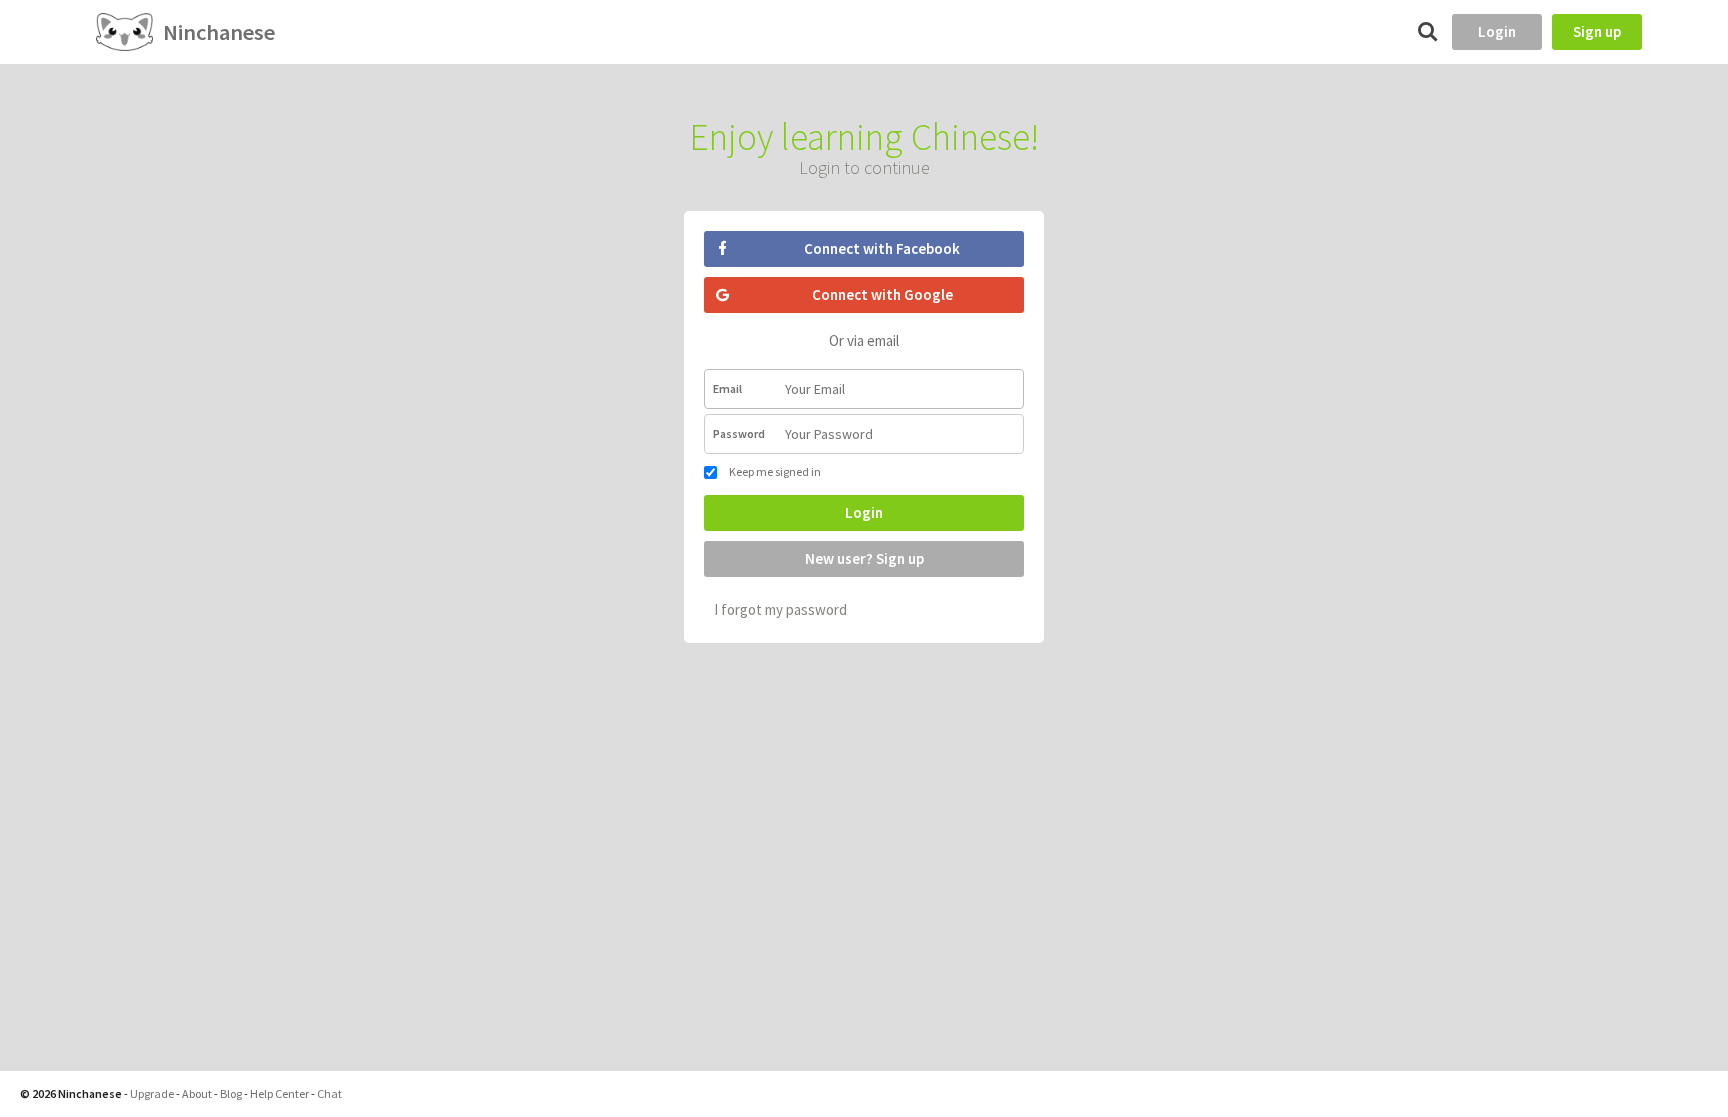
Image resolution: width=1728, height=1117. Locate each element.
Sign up (1597, 31)
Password (739, 433)
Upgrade (152, 1093)
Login (1497, 31)
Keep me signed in (774, 471)
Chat (329, 1093)
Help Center (279, 1093)
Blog (231, 1093)
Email (727, 388)
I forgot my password (780, 609)
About (197, 1093)
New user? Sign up (864, 558)
